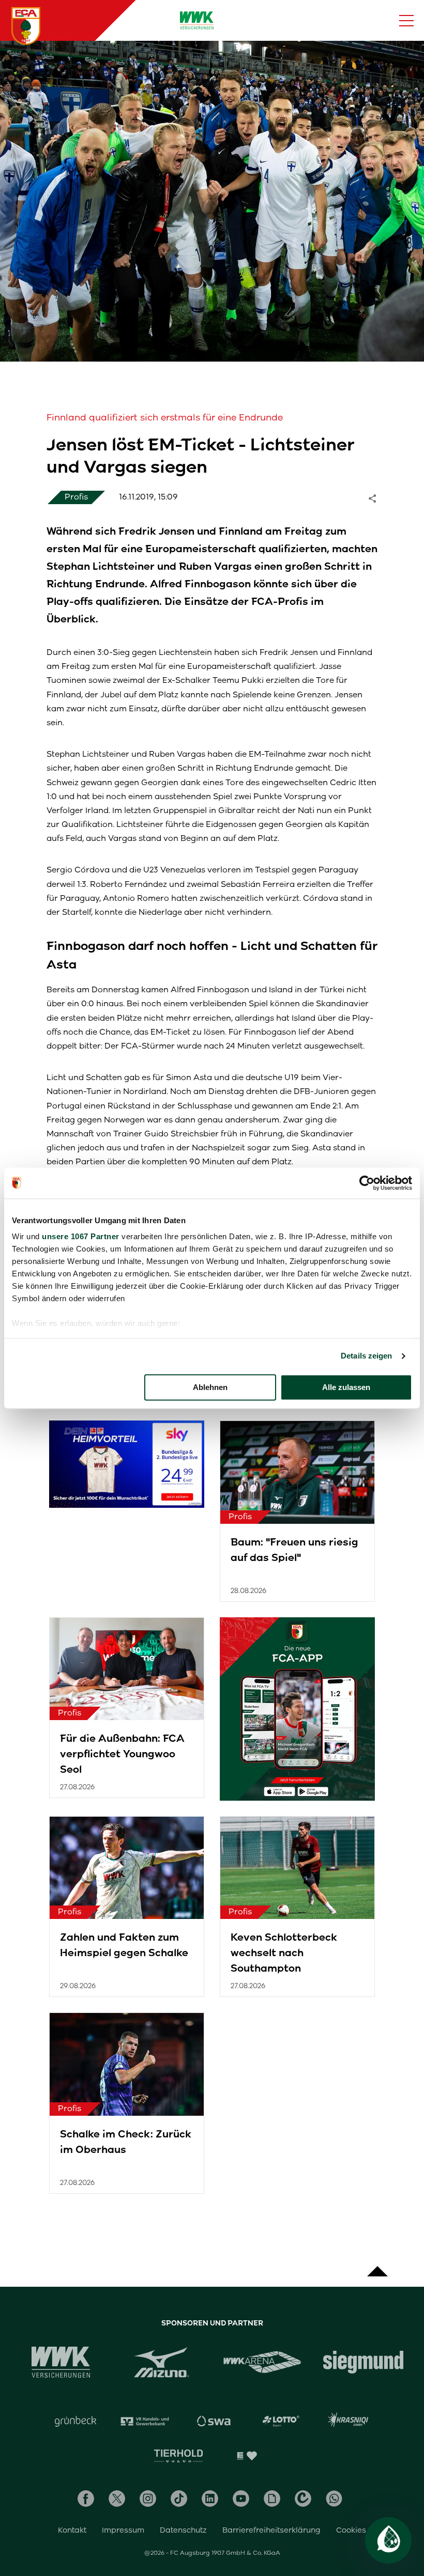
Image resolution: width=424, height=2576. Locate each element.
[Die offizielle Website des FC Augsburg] (26, 26)
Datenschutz (183, 2530)
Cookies (351, 2530)
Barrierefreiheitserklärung (271, 2530)
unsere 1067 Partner (81, 1236)
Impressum (123, 2530)
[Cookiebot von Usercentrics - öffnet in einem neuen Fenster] (367, 1183)
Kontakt (72, 2530)
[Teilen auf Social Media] (377, 497)
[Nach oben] (377, 2266)
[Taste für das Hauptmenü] (406, 21)
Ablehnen (210, 1387)
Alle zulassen (346, 1387)
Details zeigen (366, 1356)
